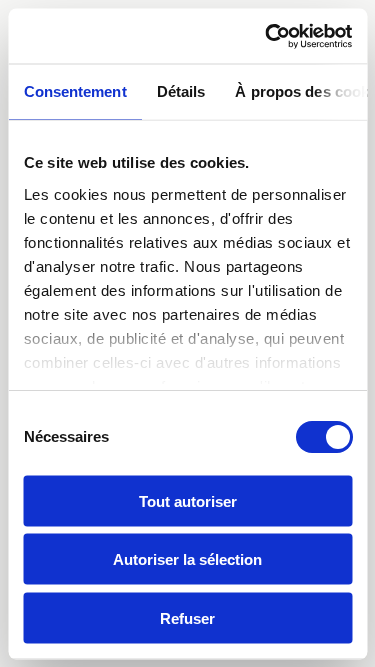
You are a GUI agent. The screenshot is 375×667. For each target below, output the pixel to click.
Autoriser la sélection (187, 559)
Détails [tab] (180, 91)
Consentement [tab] (74, 91)
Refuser (187, 617)
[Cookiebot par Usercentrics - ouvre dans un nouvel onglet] (267, 36)
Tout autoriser (188, 500)
